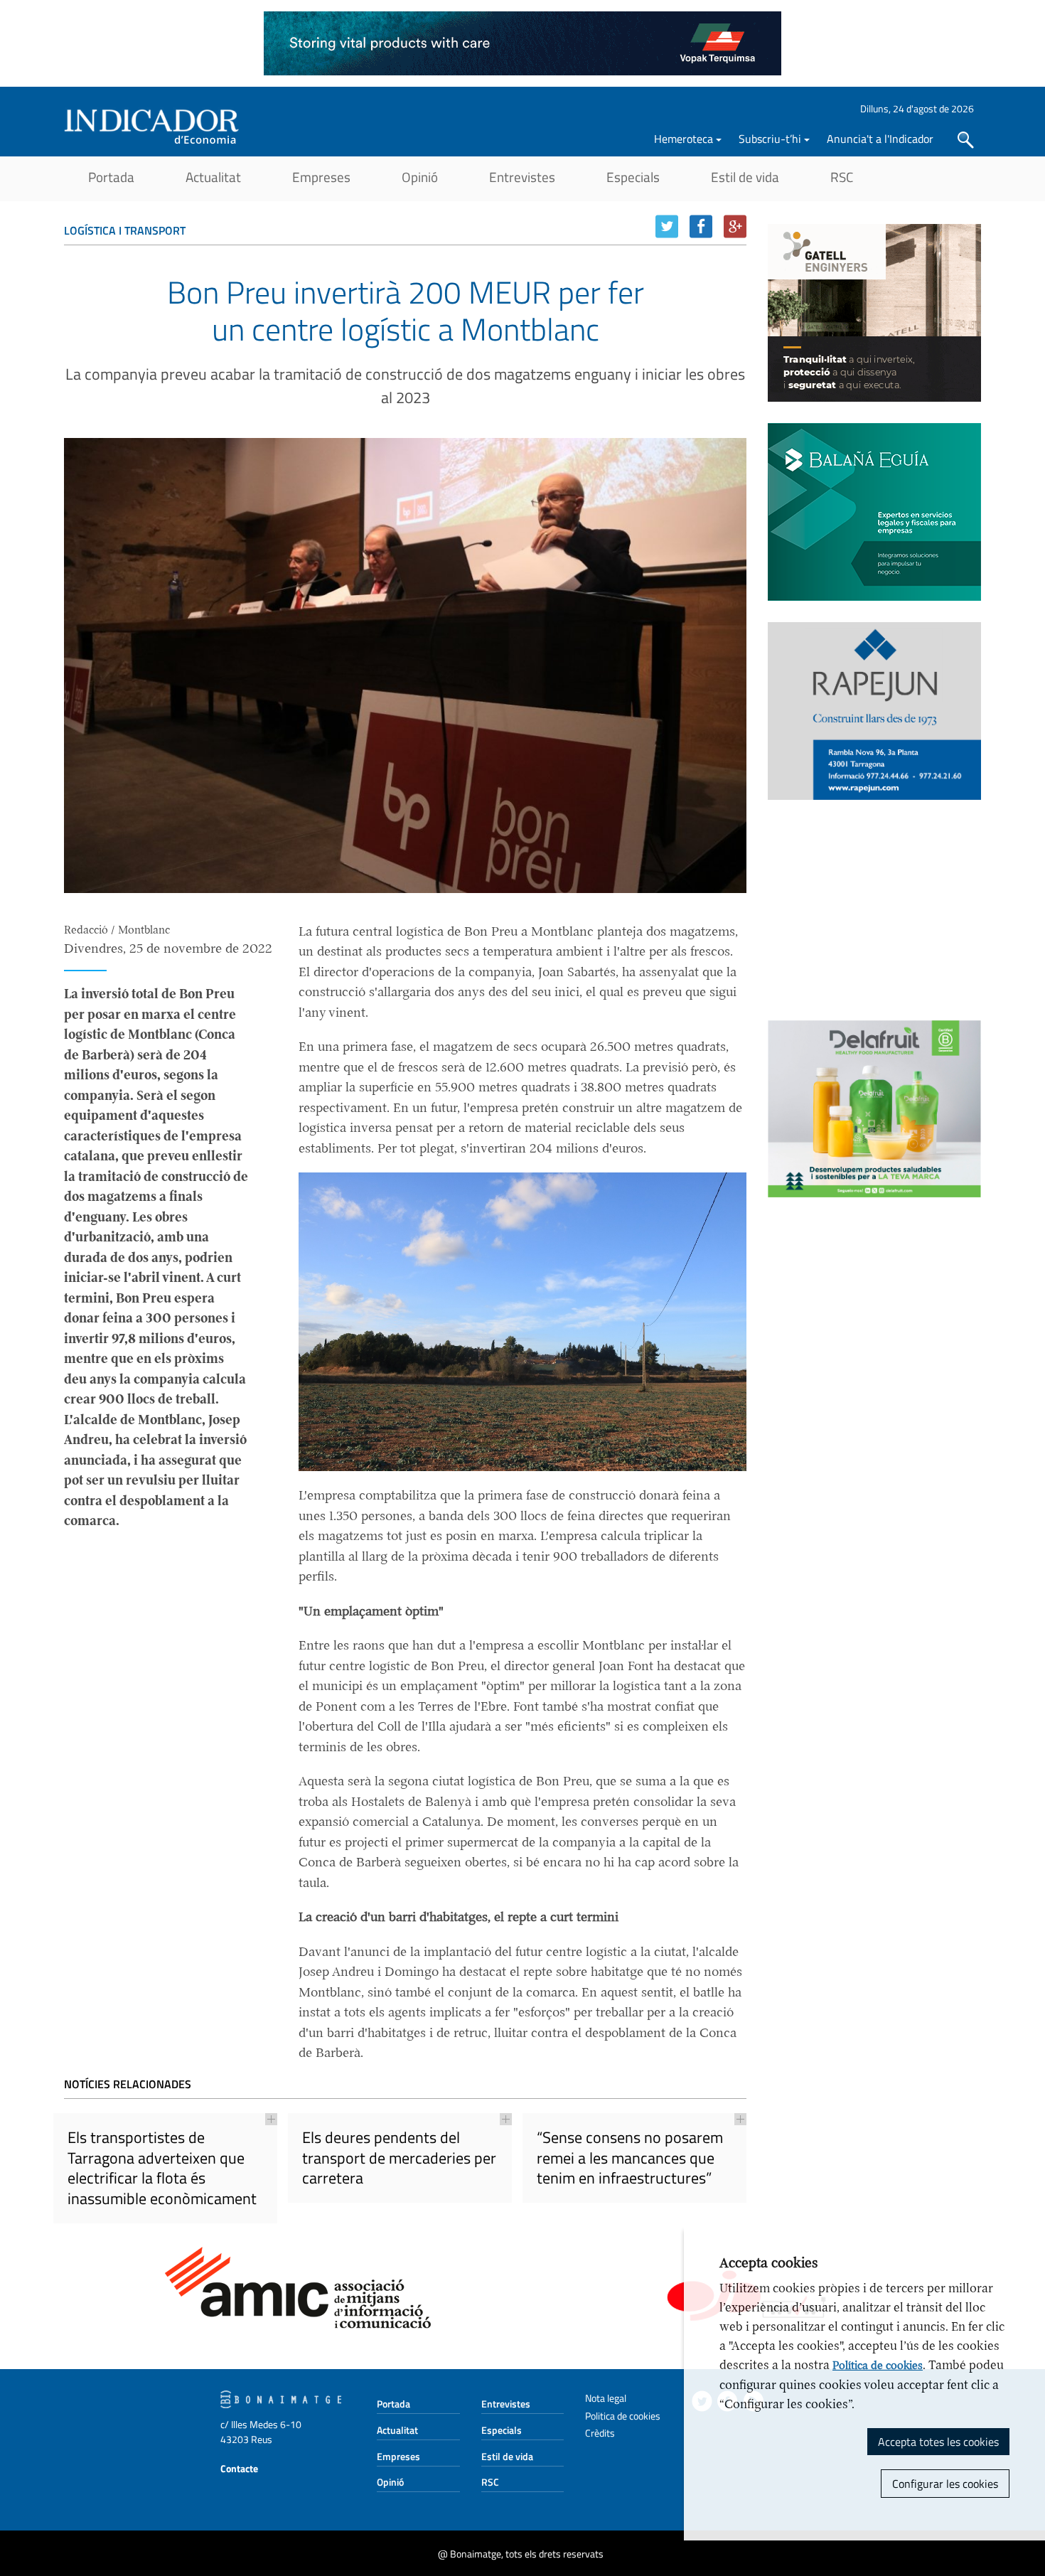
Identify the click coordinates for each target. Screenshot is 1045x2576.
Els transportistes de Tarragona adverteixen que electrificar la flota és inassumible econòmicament (162, 2168)
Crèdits (600, 2433)
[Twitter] (667, 226)
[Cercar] (966, 140)
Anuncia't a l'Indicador (880, 139)
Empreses (321, 177)
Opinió (420, 177)
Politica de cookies (623, 2416)
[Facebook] (701, 226)
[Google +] (735, 226)
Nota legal (606, 2398)
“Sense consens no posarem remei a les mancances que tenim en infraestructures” (630, 2158)
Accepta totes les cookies (938, 2442)
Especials (633, 177)
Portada (111, 177)
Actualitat (213, 177)
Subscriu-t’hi (770, 139)
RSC (842, 177)
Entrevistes (522, 177)
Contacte (239, 2468)
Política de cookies (878, 2366)
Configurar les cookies (945, 2484)
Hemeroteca (684, 139)
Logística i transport (125, 230)
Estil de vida (745, 177)
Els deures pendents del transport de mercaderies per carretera (399, 2158)
